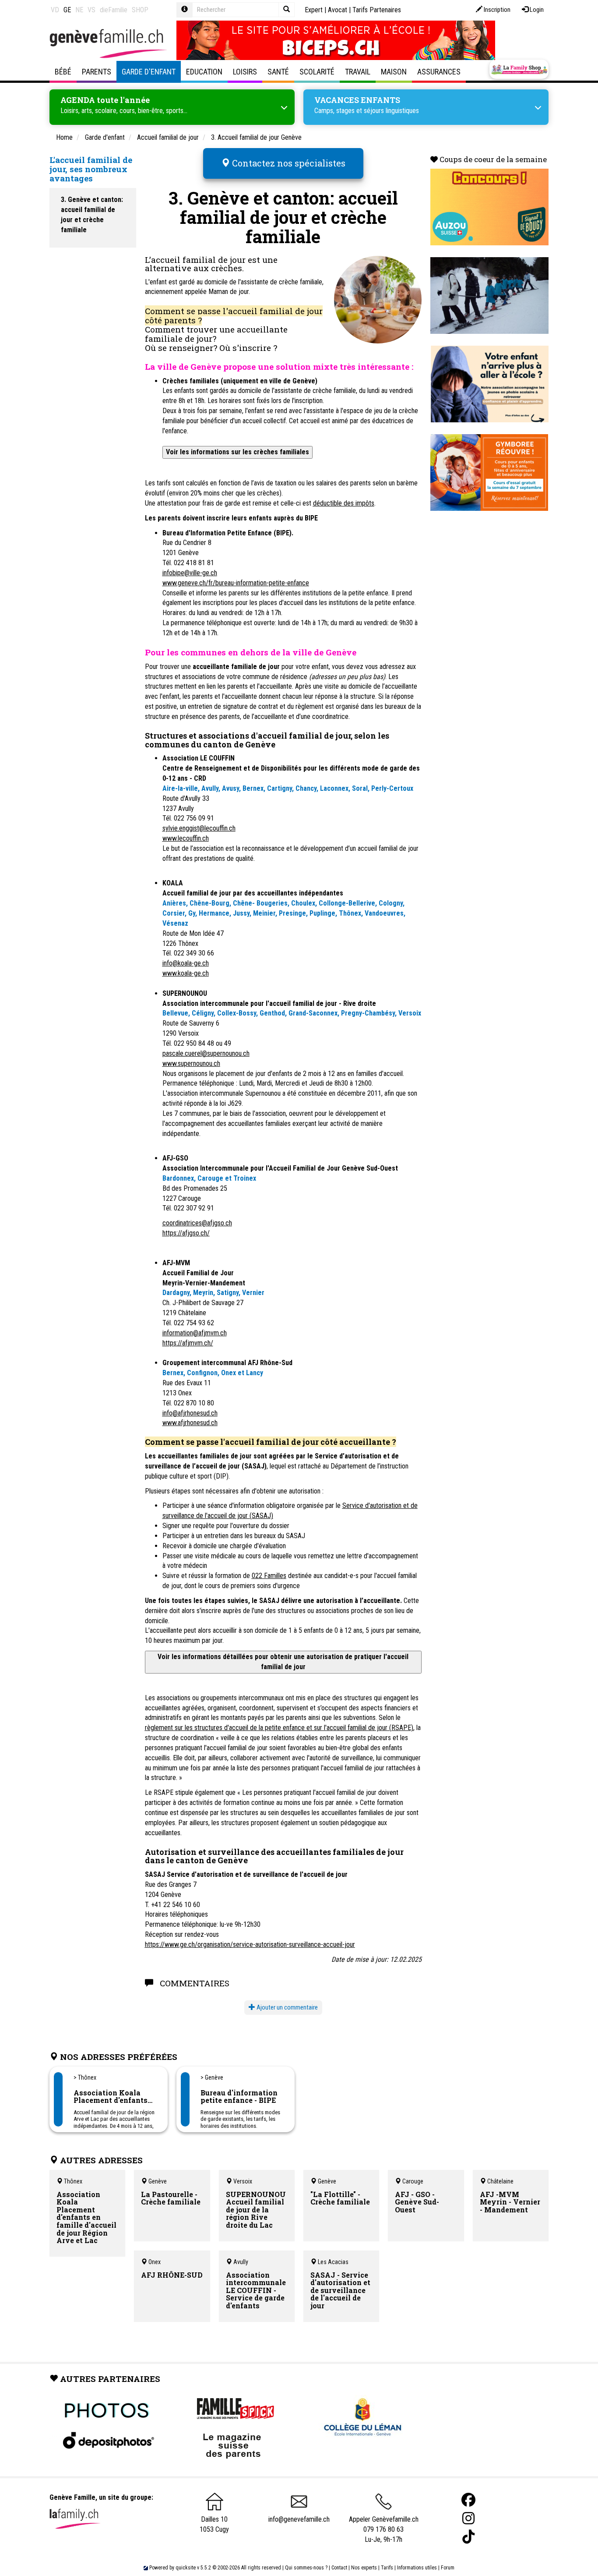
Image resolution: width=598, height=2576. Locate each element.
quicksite (186, 2568)
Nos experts (364, 2568)
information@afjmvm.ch (195, 1333)
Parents (97, 72)
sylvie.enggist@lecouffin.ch (199, 828)
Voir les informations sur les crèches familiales (237, 452)
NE (79, 10)
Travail (358, 72)
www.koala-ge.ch (186, 973)
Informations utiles (417, 2568)
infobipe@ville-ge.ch (190, 573)
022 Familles (269, 1576)
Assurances (439, 72)
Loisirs (245, 72)
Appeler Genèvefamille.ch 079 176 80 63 (384, 2524)
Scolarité (317, 72)
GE (67, 10)
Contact (339, 2568)
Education (204, 72)
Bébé (63, 72)
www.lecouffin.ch (186, 838)
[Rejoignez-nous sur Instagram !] (468, 2518)
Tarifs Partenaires (377, 10)
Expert (314, 10)
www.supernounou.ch (191, 1063)
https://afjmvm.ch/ (188, 1343)
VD (55, 10)
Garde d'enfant (149, 72)
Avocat (338, 10)
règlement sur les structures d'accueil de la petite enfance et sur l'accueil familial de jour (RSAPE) (279, 1728)
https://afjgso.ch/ (186, 1233)
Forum (448, 2568)
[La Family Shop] (519, 69)
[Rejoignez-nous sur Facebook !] (468, 2500)
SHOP (140, 10)
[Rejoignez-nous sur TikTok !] (468, 2537)
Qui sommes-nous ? (306, 2568)
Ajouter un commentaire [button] (287, 2007)
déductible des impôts (344, 503)
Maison (394, 72)
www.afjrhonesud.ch (190, 1423)
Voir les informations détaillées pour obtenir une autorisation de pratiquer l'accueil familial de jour (283, 1662)
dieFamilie (114, 10)
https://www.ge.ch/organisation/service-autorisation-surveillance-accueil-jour (250, 1944)
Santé (278, 72)
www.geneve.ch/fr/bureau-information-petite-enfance (236, 583)
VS (91, 10)
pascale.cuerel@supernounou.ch (206, 1053)
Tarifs (387, 2568)
